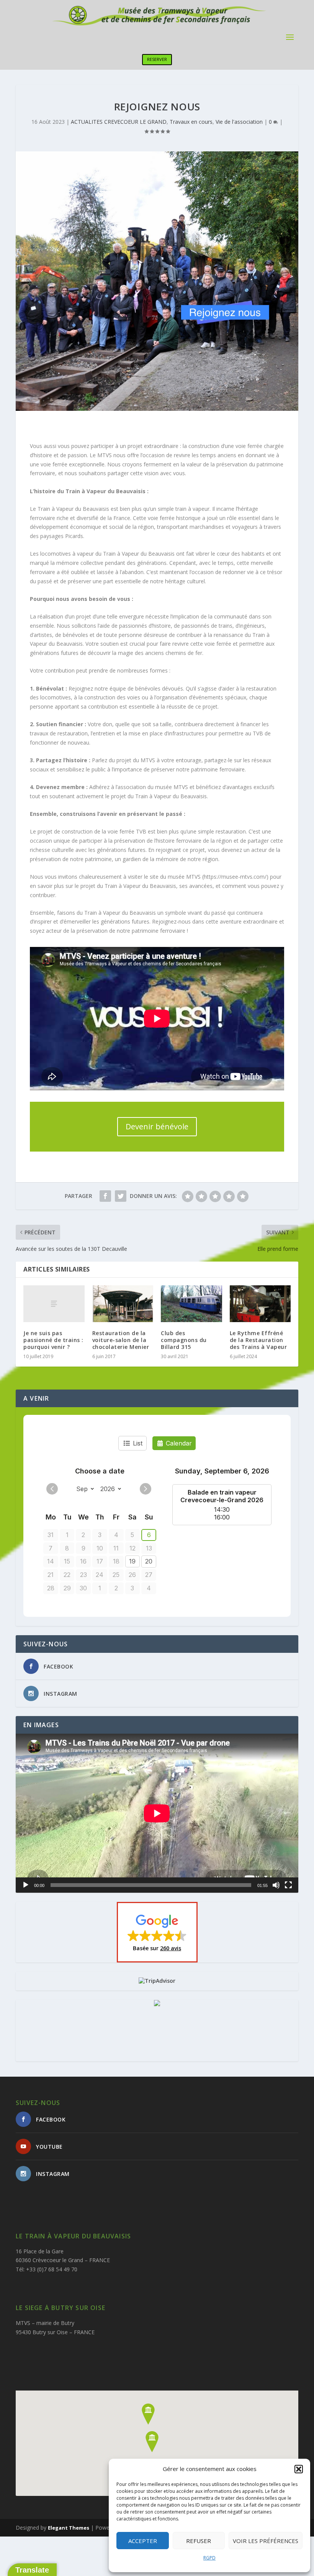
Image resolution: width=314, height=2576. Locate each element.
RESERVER (157, 59)
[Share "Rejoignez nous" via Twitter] (121, 1196)
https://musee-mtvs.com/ (235, 877)
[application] (157, 1813)
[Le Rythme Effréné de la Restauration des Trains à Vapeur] (260, 1304)
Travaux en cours (191, 122)
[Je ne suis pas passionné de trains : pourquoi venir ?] (54, 1304)
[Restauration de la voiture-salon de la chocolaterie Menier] (123, 1304)
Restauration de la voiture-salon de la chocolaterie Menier (121, 1340)
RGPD (209, 2558)
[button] (299, 2469)
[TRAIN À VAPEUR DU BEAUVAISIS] (157, 2004)
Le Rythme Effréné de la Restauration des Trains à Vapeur (258, 1340)
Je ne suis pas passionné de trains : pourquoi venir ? (53, 1340)
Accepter (143, 2541)
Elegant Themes (69, 2528)
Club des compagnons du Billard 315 (184, 1340)
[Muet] (276, 1885)
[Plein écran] (288, 1885)
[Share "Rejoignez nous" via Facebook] (105, 1196)
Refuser (199, 2541)
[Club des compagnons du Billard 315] (191, 1304)
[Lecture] (26, 1885)
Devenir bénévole (157, 1126)
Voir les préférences (266, 2541)
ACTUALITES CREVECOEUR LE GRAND (119, 122)
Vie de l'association (239, 122)
